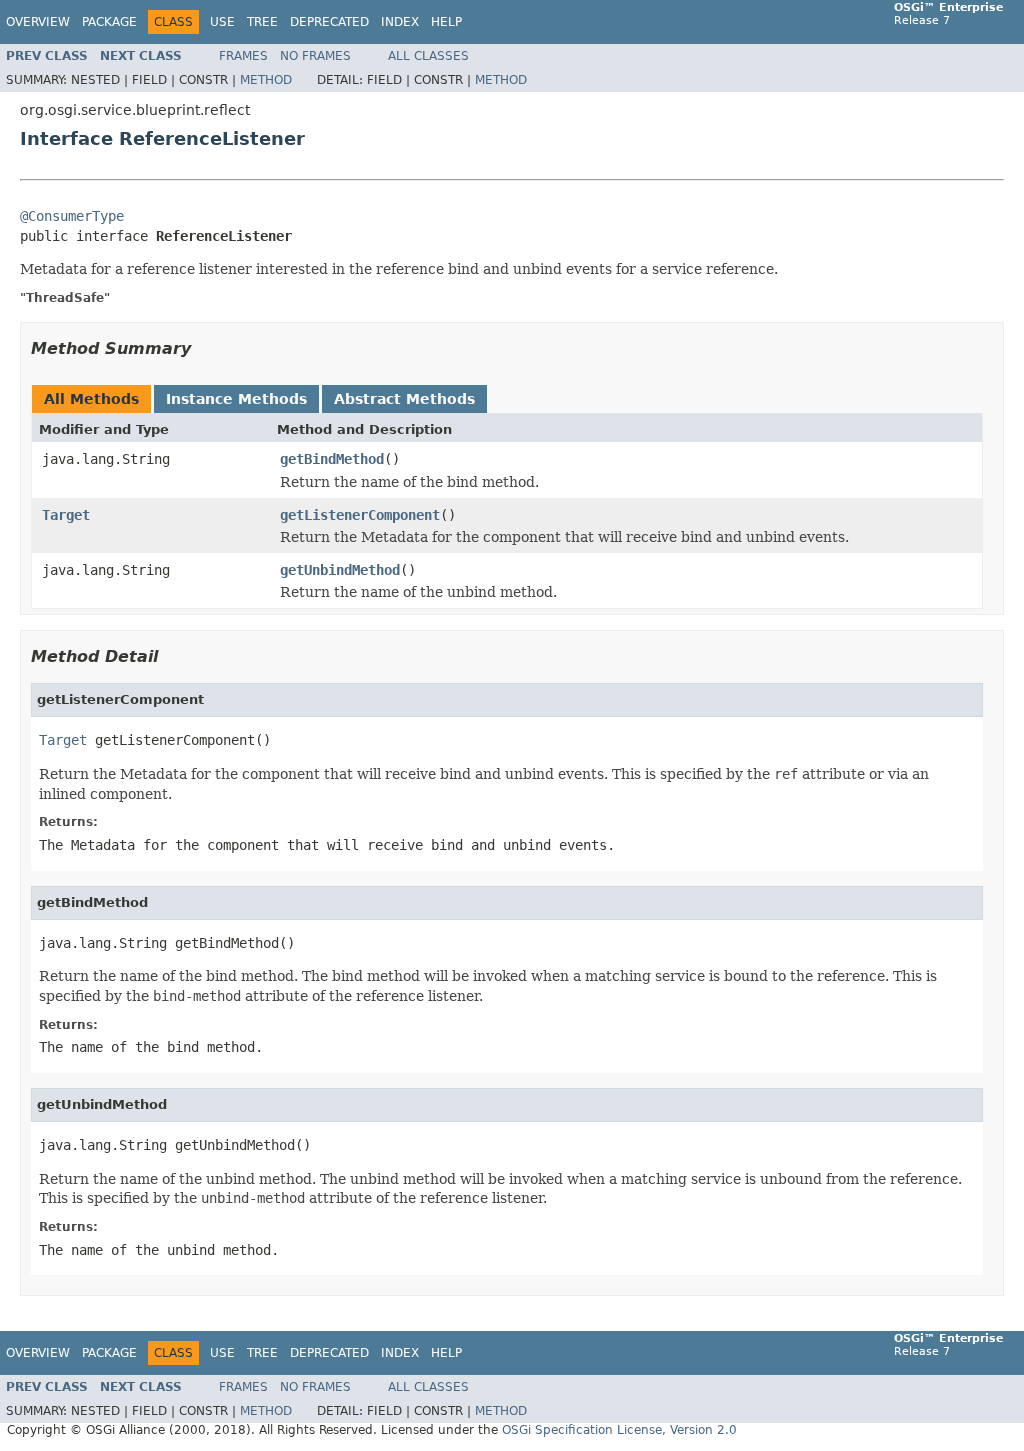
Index (400, 22)
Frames (243, 56)
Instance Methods (236, 399)
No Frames (315, 56)
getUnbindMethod (340, 570)
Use (222, 22)
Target (66, 515)
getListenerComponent (360, 515)
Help (446, 22)
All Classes (428, 56)
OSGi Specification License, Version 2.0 (619, 1430)
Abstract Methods (404, 399)
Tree (262, 22)
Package (109, 22)
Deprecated (329, 22)
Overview (38, 22)
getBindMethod (332, 459)
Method (266, 80)
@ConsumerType (72, 216)
